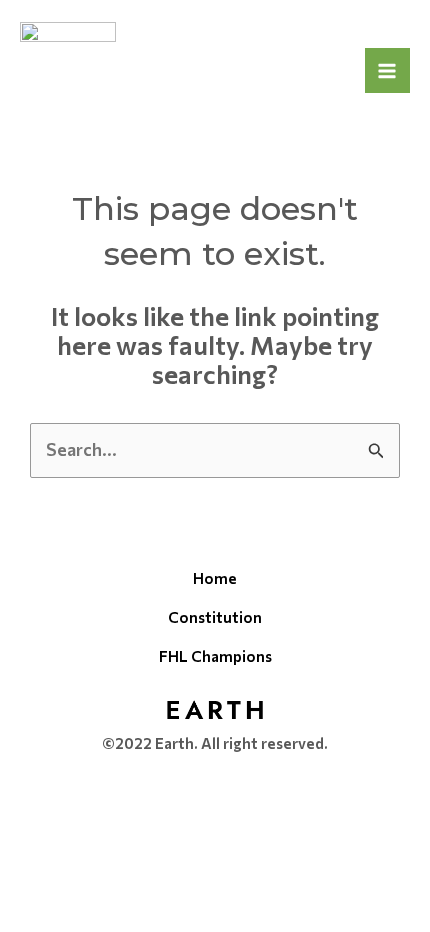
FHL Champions (215, 656)
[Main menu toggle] (388, 71)
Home (215, 578)
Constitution (215, 617)
